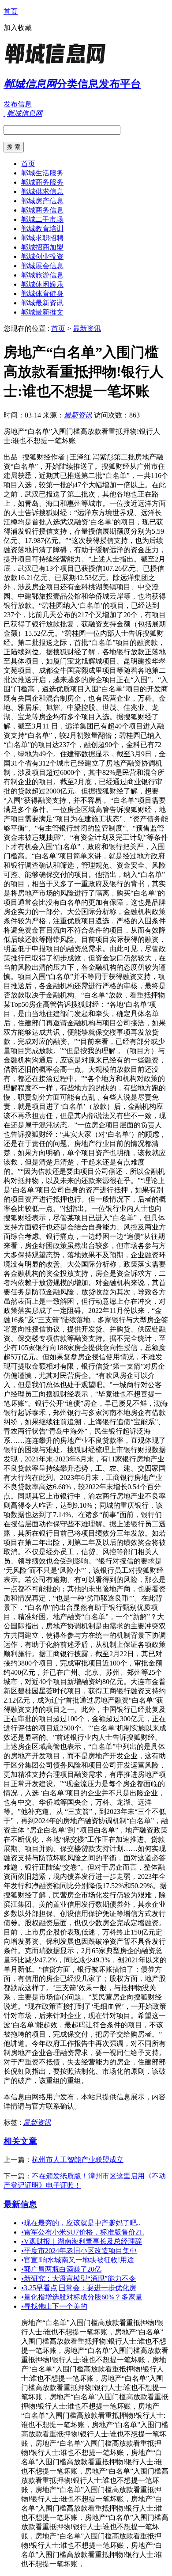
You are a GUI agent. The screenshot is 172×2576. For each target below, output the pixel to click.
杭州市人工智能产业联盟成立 (78, 2160)
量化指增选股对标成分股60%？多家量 (82, 2297)
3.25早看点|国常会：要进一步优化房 (79, 2288)
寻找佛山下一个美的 (54, 2306)
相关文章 (20, 2141)
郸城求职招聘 (42, 238)
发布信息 (18, 104)
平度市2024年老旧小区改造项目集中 (79, 2251)
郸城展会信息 (42, 266)
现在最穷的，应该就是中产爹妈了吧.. (81, 2223)
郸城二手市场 (42, 219)
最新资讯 (87, 328)
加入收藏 (18, 28)
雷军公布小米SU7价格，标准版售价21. (83, 2232)
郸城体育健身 (42, 294)
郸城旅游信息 (42, 275)
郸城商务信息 (42, 210)
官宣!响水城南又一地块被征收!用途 (78, 2260)
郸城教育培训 (42, 229)
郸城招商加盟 (42, 247)
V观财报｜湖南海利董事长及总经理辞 (82, 2241)
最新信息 (20, 2204)
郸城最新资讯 (42, 303)
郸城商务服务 (42, 182)
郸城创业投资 (42, 256)
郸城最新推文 (42, 312)
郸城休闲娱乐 (42, 284)
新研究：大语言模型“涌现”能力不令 (79, 2278)
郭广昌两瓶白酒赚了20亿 (61, 2269)
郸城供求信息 (42, 192)
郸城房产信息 (42, 201)
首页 (11, 11)
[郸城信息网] (59, 64)
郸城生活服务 (42, 173)
